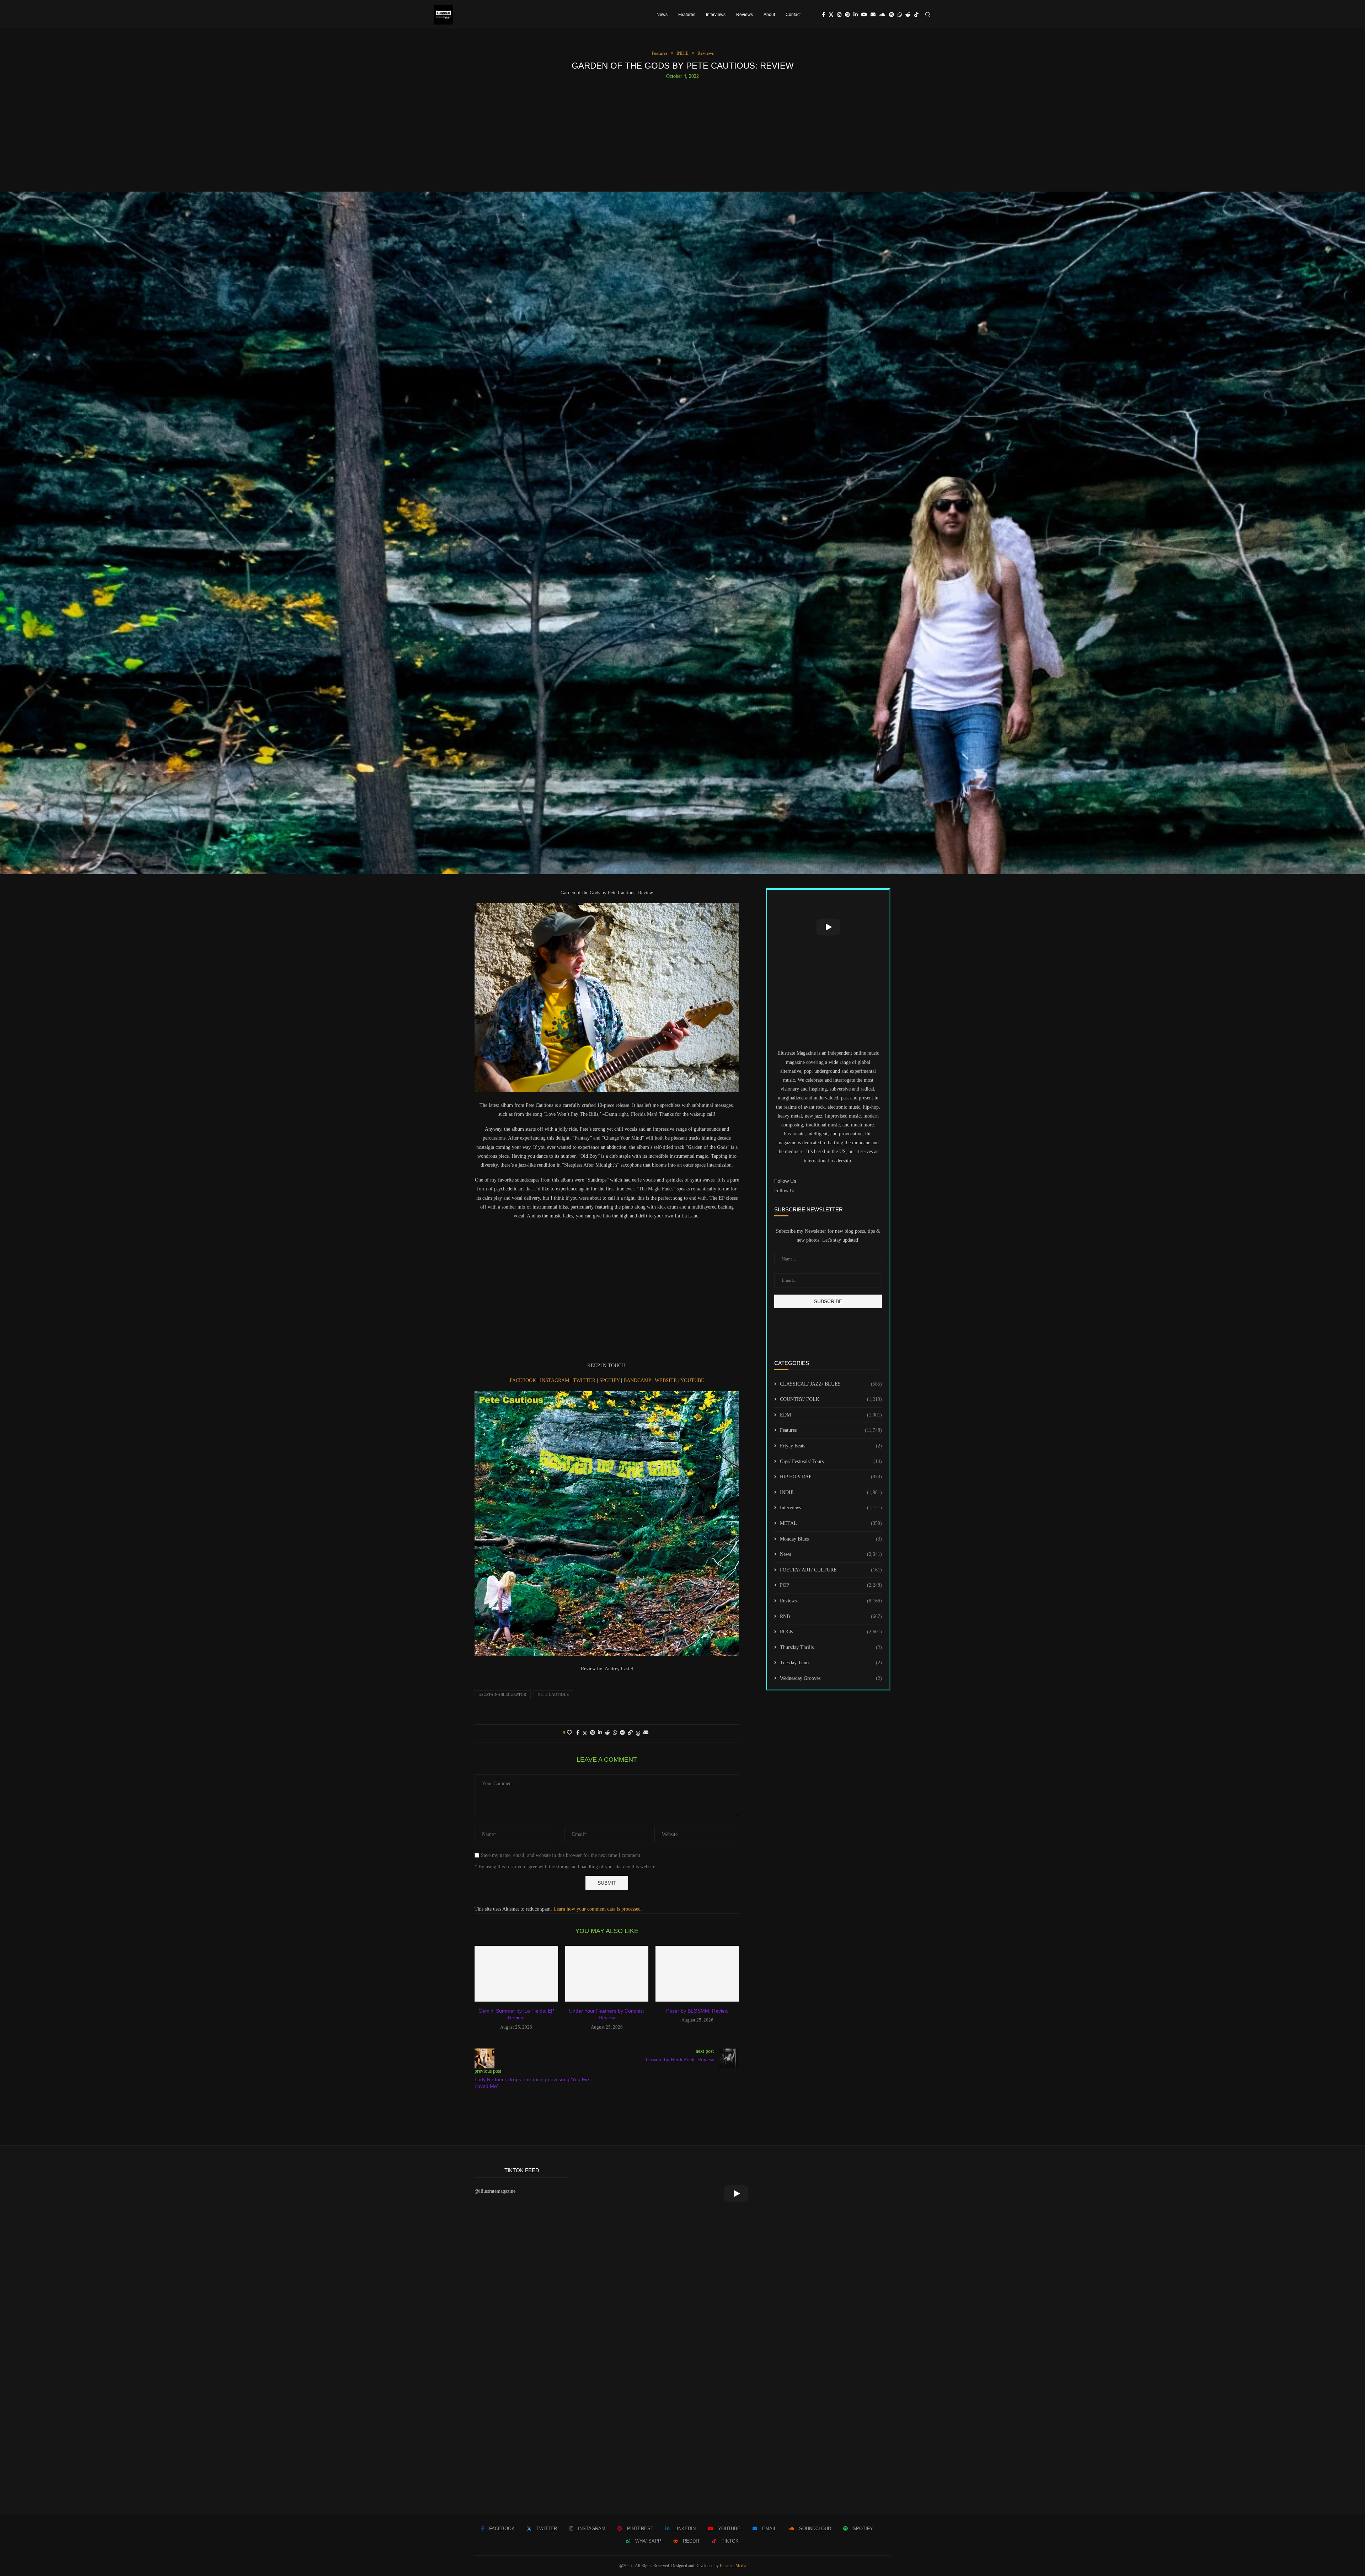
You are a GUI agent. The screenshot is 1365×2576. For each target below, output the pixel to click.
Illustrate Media (733, 2566)
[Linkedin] (856, 15)
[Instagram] (839, 15)
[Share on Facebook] (578, 1733)
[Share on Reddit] (607, 1733)
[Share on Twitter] (585, 1733)
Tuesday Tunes (831, 1663)
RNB (831, 1616)
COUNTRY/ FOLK (831, 1399)
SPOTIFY (610, 1380)
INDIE (831, 1492)
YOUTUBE (692, 1380)
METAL (831, 1523)
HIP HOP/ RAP (831, 1477)
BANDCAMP (638, 1380)
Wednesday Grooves (831, 1678)
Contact (793, 15)
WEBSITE (667, 1380)
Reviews (745, 15)
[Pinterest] (847, 15)
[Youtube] (864, 15)
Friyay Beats (831, 1446)
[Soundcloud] (882, 15)
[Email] (873, 15)
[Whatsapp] (900, 15)
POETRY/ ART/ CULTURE (831, 1570)
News (662, 15)
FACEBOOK (524, 1380)
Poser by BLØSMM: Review (697, 2011)
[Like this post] (569, 1733)
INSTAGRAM (555, 1380)
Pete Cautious (553, 1694)
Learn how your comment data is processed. (598, 1909)
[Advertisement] (682, 133)
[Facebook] (823, 15)
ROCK (831, 1632)
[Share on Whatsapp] (615, 1733)
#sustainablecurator (503, 1694)
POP (831, 1585)
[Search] (928, 15)
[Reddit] (908, 15)
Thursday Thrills (831, 1647)
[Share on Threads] (638, 1733)
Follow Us (785, 1191)
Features (687, 15)
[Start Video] (828, 927)
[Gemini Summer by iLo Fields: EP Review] (516, 1973)
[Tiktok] (916, 15)
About (769, 15)
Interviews (716, 15)
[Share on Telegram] (622, 1733)
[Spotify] (892, 15)
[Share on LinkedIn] (600, 1733)
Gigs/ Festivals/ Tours (831, 1461)
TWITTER (585, 1380)
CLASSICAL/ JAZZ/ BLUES (831, 1384)
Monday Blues (831, 1539)
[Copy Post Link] (630, 1733)
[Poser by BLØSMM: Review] (697, 1973)
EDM (831, 1415)
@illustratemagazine (495, 2191)
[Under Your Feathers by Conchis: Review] (607, 1973)
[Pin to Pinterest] (593, 1733)
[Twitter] (831, 15)
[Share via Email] (646, 1733)
